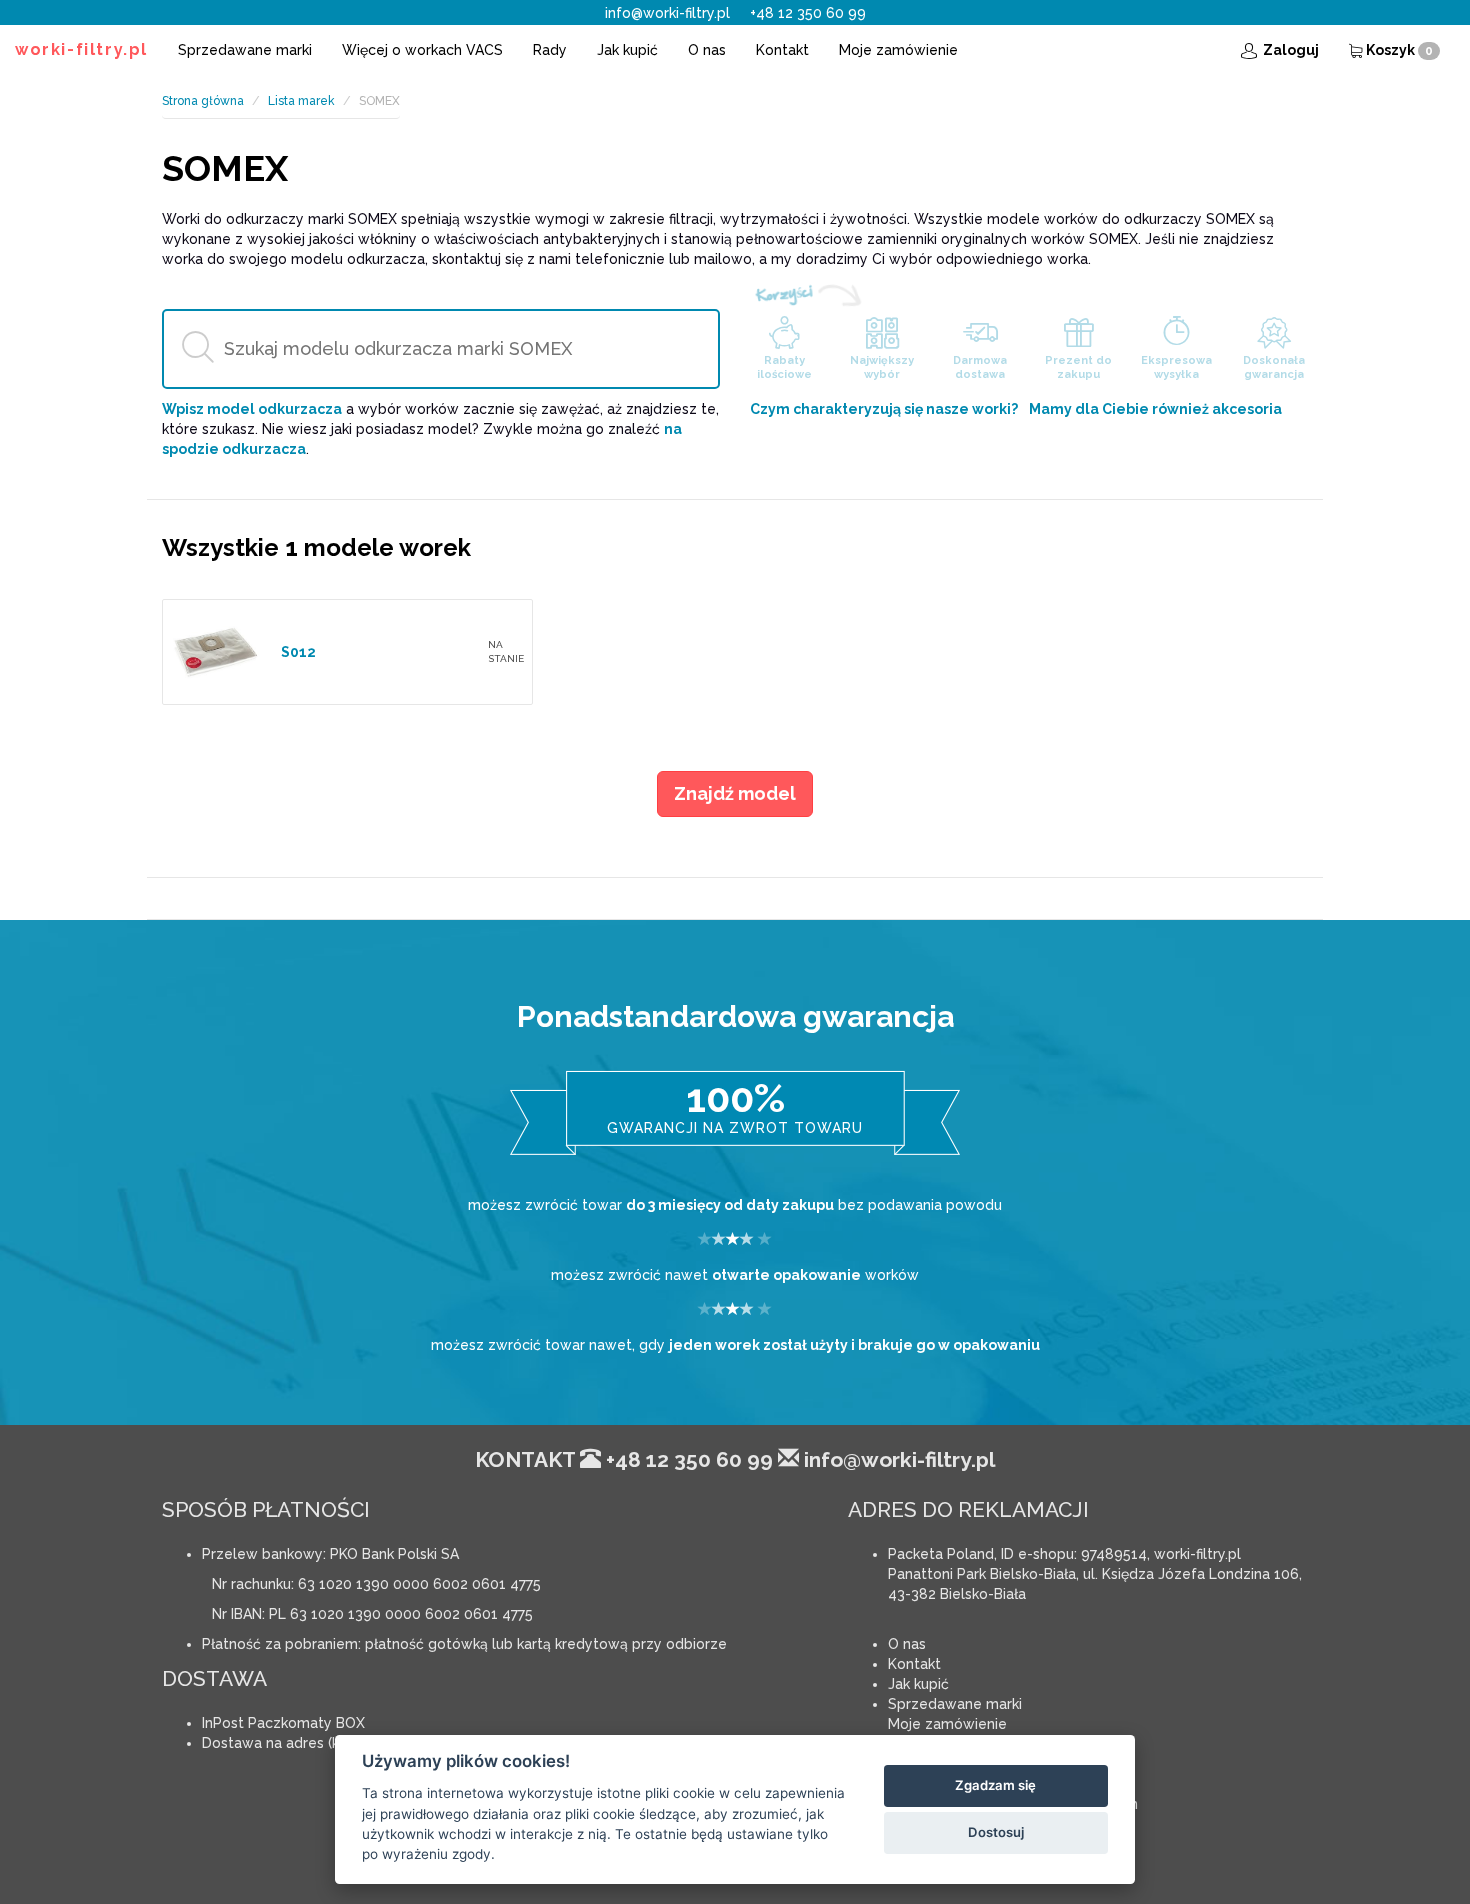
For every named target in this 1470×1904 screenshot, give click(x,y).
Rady (550, 50)
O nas (707, 50)
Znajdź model (735, 793)
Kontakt (782, 50)
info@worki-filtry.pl (667, 13)
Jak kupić (627, 50)
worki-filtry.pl (81, 49)
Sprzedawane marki (245, 50)
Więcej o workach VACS (422, 50)
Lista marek (301, 101)
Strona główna (203, 101)
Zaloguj (1289, 50)
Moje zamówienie (898, 50)
